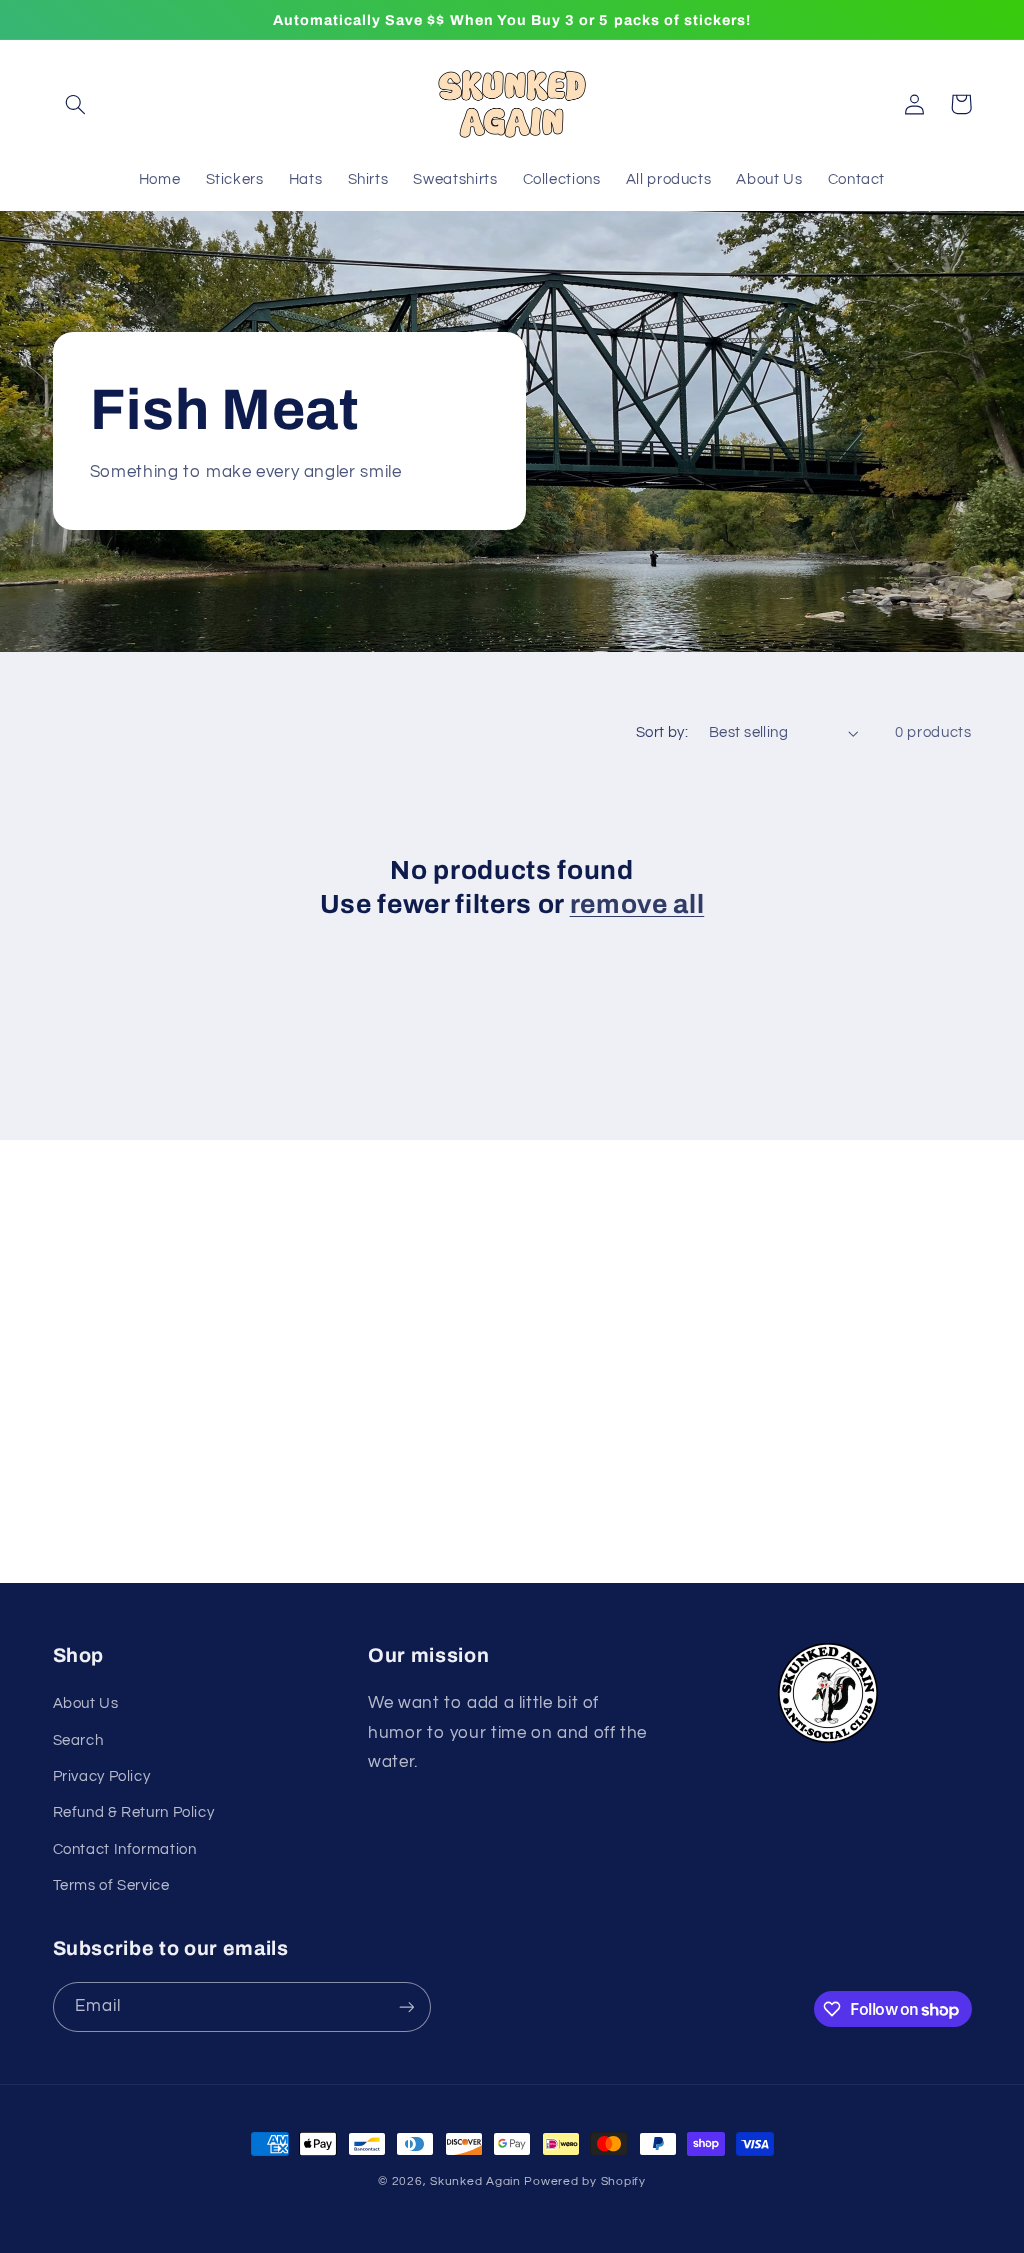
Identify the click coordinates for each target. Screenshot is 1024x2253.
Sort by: (662, 732)
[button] (76, 104)
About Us (86, 1703)
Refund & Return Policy (134, 1812)
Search (78, 1740)
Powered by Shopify (584, 2181)
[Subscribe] (677, 1352)
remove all (637, 904)
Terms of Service (111, 1885)
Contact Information (125, 1849)
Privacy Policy (102, 1776)
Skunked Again (475, 2181)
